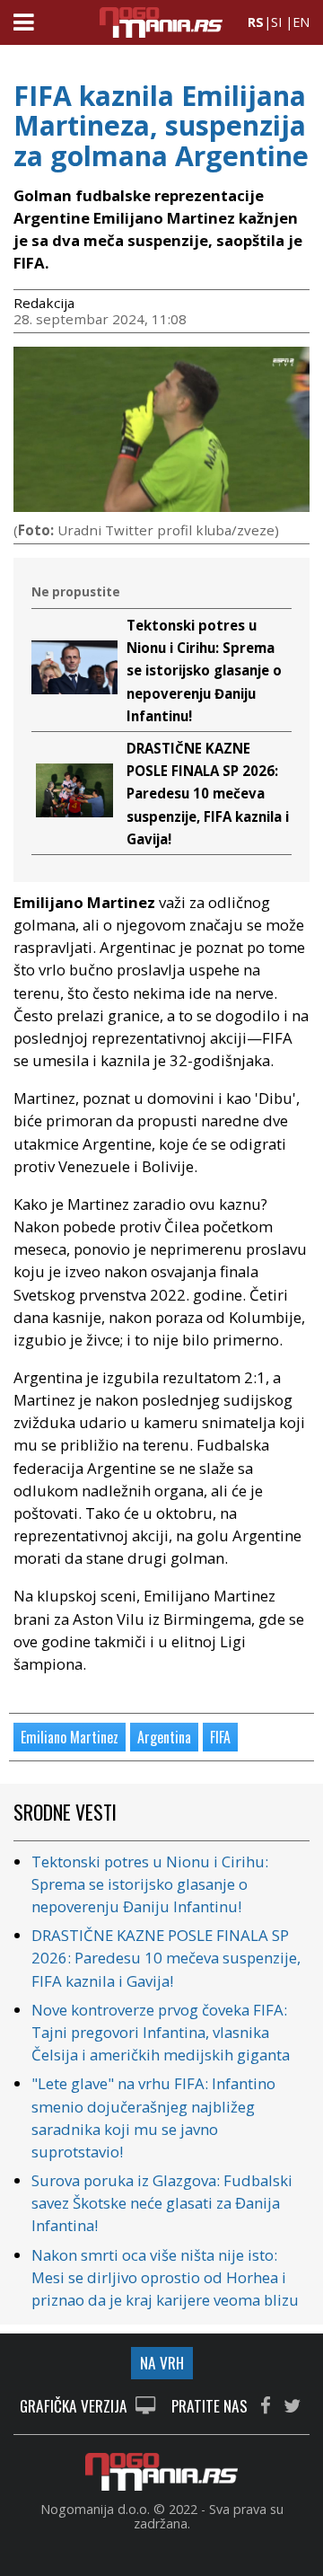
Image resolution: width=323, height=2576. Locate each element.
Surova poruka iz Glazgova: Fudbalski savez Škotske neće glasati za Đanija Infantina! (162, 2203)
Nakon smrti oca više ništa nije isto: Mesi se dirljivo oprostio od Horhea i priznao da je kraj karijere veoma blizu (165, 2277)
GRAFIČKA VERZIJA (75, 2407)
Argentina (164, 1737)
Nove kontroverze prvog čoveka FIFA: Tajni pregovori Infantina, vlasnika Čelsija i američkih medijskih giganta (161, 2032)
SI (276, 22)
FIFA (220, 1737)
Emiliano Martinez (70, 1737)
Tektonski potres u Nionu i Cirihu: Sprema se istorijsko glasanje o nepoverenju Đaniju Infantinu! (204, 670)
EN (301, 22)
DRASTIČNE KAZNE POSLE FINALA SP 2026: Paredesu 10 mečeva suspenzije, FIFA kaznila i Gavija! (208, 794)
